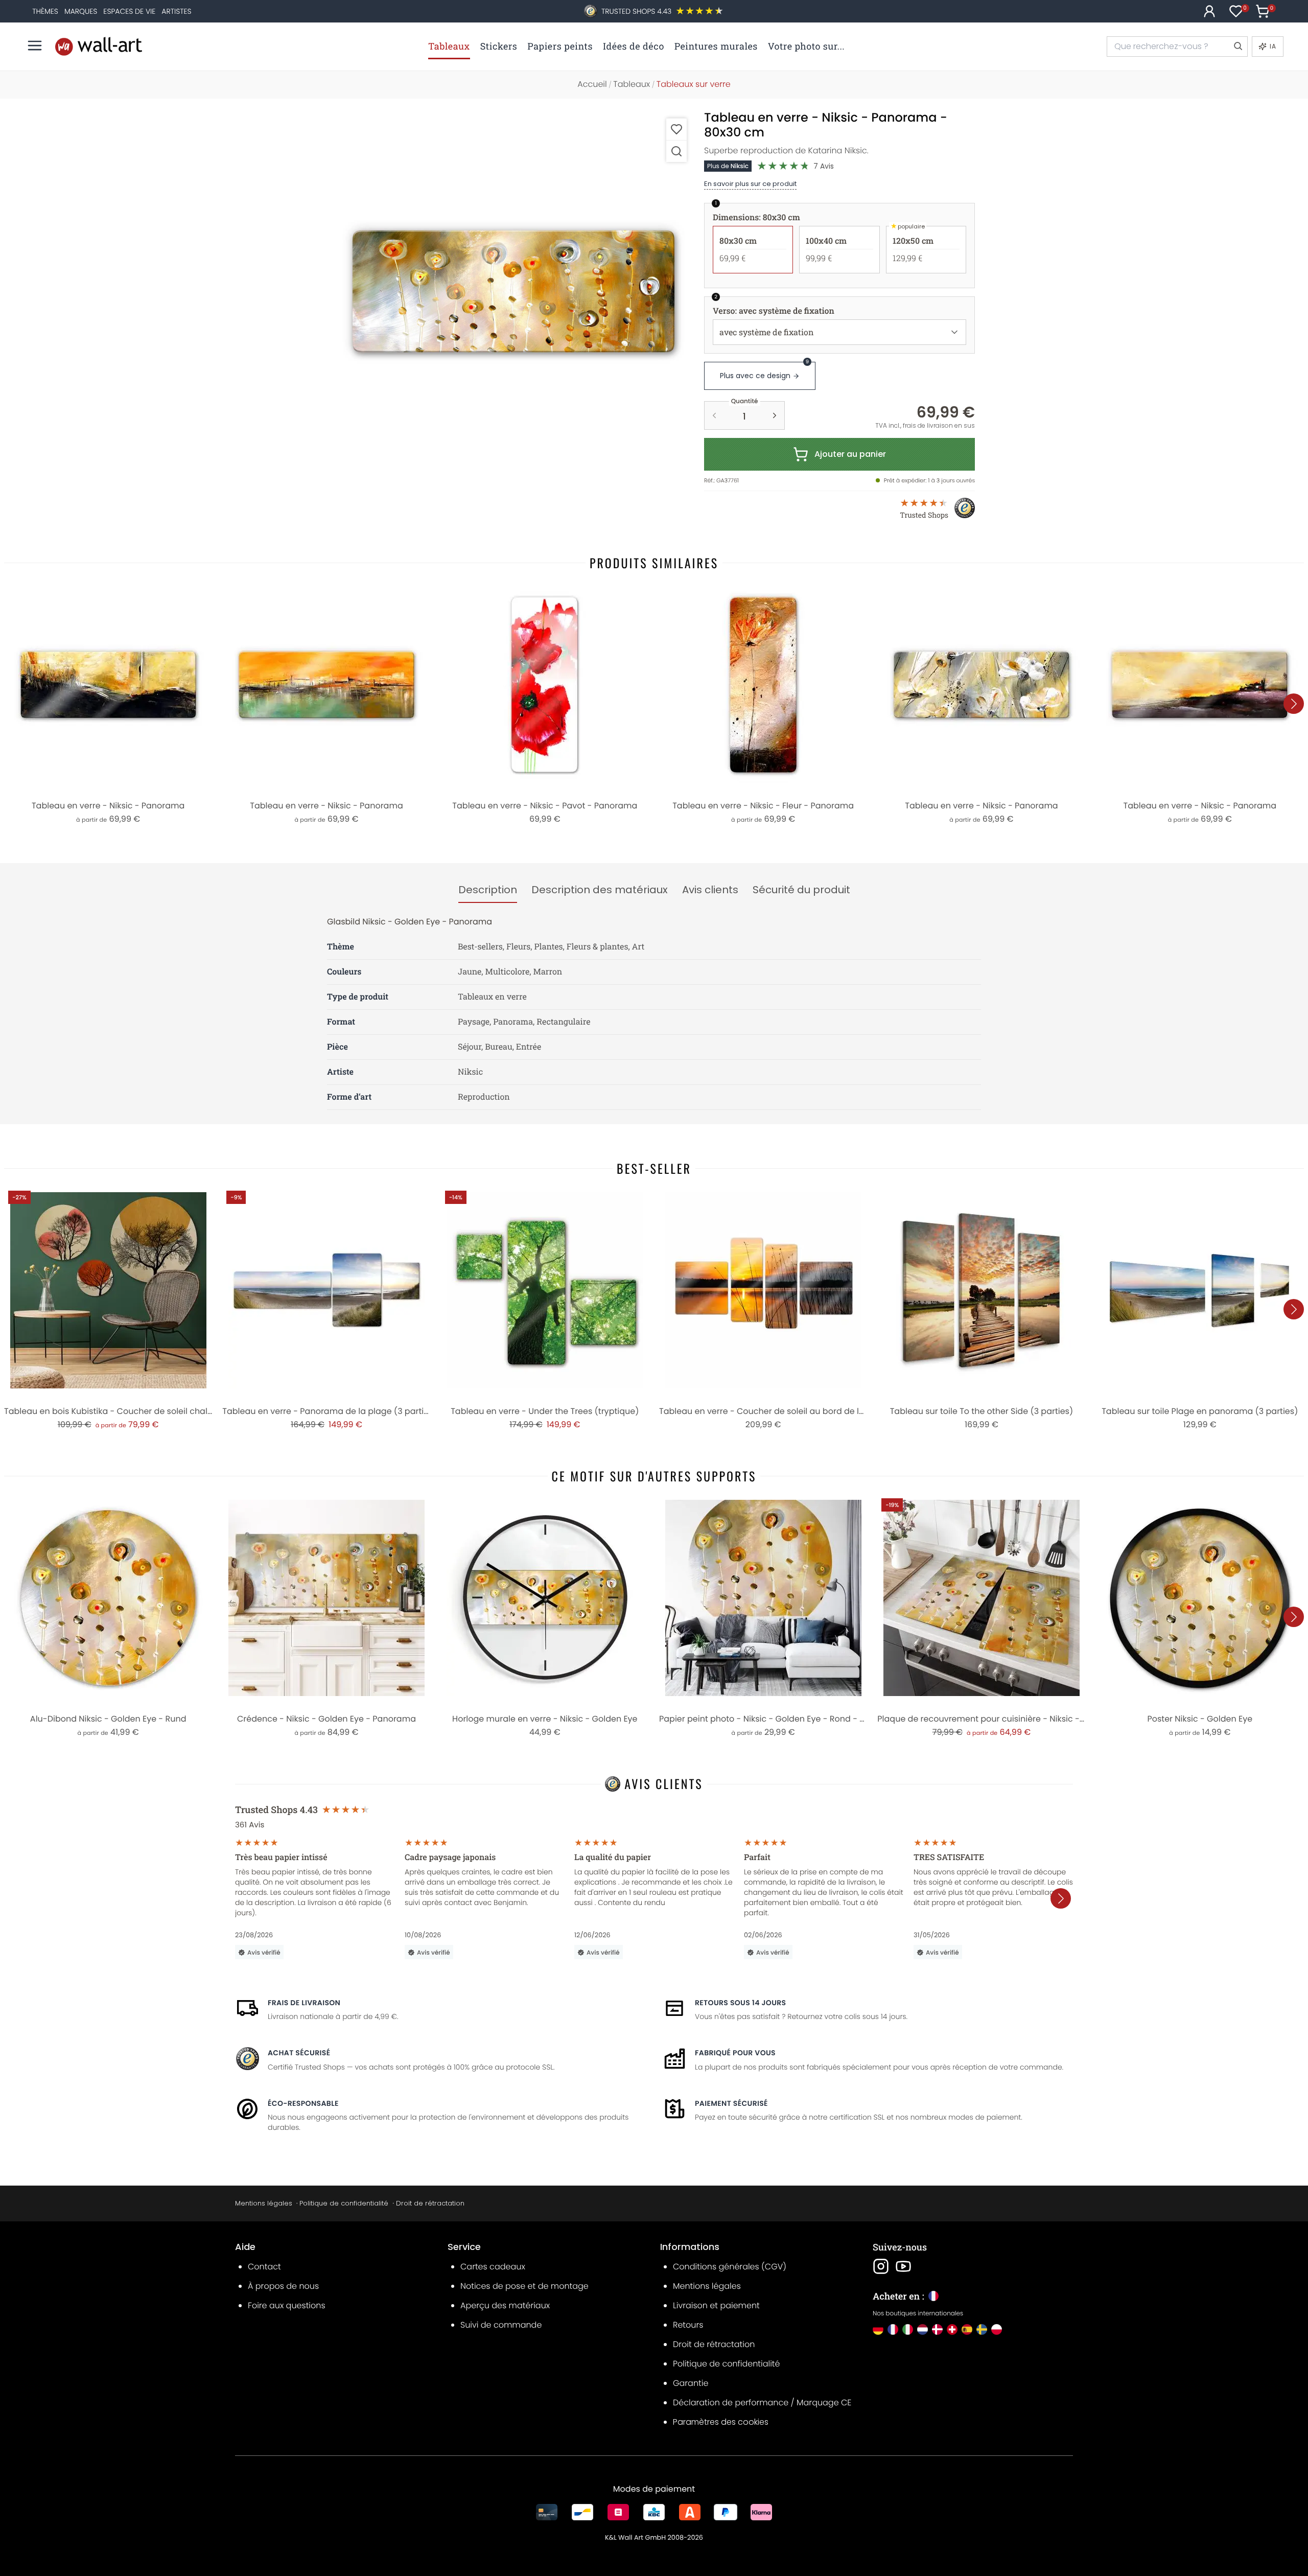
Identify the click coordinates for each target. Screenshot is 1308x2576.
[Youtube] (903, 2266)
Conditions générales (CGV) (730, 2267)
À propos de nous (283, 2286)
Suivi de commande (501, 2325)
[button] (513, 291)
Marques (81, 11)
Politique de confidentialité (344, 2203)
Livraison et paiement (716, 2305)
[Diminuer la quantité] (714, 415)
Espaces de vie (129, 11)
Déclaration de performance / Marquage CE (762, 2403)
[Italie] (908, 2329)
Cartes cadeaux (493, 2267)
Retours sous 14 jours (740, 2003)
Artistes (176, 11)
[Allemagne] (878, 2329)
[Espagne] (967, 2329)
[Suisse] (952, 2329)
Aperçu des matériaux (505, 2305)
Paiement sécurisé (731, 2103)
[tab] (488, 890)
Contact (264, 2267)
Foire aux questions (287, 2305)
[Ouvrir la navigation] (35, 45)
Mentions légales (264, 2203)
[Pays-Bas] (922, 2329)
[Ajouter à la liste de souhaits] (676, 129)
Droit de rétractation (430, 2203)
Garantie (691, 2383)
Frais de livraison (304, 2003)
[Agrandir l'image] (676, 151)
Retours (688, 2325)
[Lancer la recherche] (1237, 47)
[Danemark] (937, 2329)
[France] (893, 2329)
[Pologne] (997, 2329)
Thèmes (45, 11)
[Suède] (982, 2329)
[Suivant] (1294, 704)
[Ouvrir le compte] (1209, 11)
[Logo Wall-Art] (99, 46)
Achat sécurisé (299, 2053)
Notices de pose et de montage (524, 2286)
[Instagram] (881, 2266)
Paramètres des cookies (721, 2422)
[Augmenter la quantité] (775, 415)
